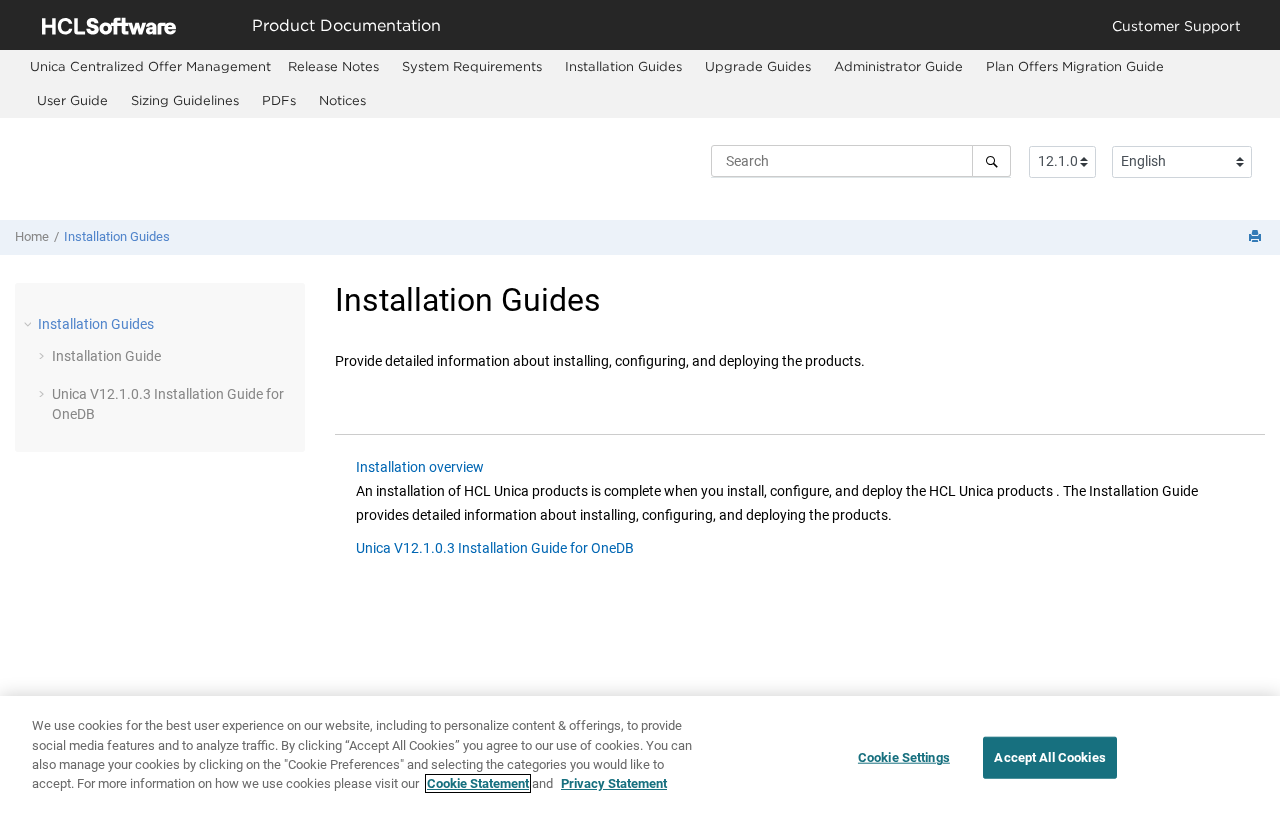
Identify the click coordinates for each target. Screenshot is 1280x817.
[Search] (991, 161)
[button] (30, 324)
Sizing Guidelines (185, 100)
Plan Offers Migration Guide (1075, 66)
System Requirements (472, 66)
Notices (342, 100)
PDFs (279, 100)
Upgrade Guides (758, 66)
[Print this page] (1257, 237)
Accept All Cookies (1049, 757)
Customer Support (1176, 25)
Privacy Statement (614, 783)
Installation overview (420, 467)
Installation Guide (106, 356)
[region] (640, 756)
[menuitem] (150, 66)
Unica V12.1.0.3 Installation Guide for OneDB (495, 548)
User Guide (72, 100)
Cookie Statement (478, 783)
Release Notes (333, 66)
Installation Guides (623, 66)
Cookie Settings (904, 757)
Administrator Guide (898, 66)
